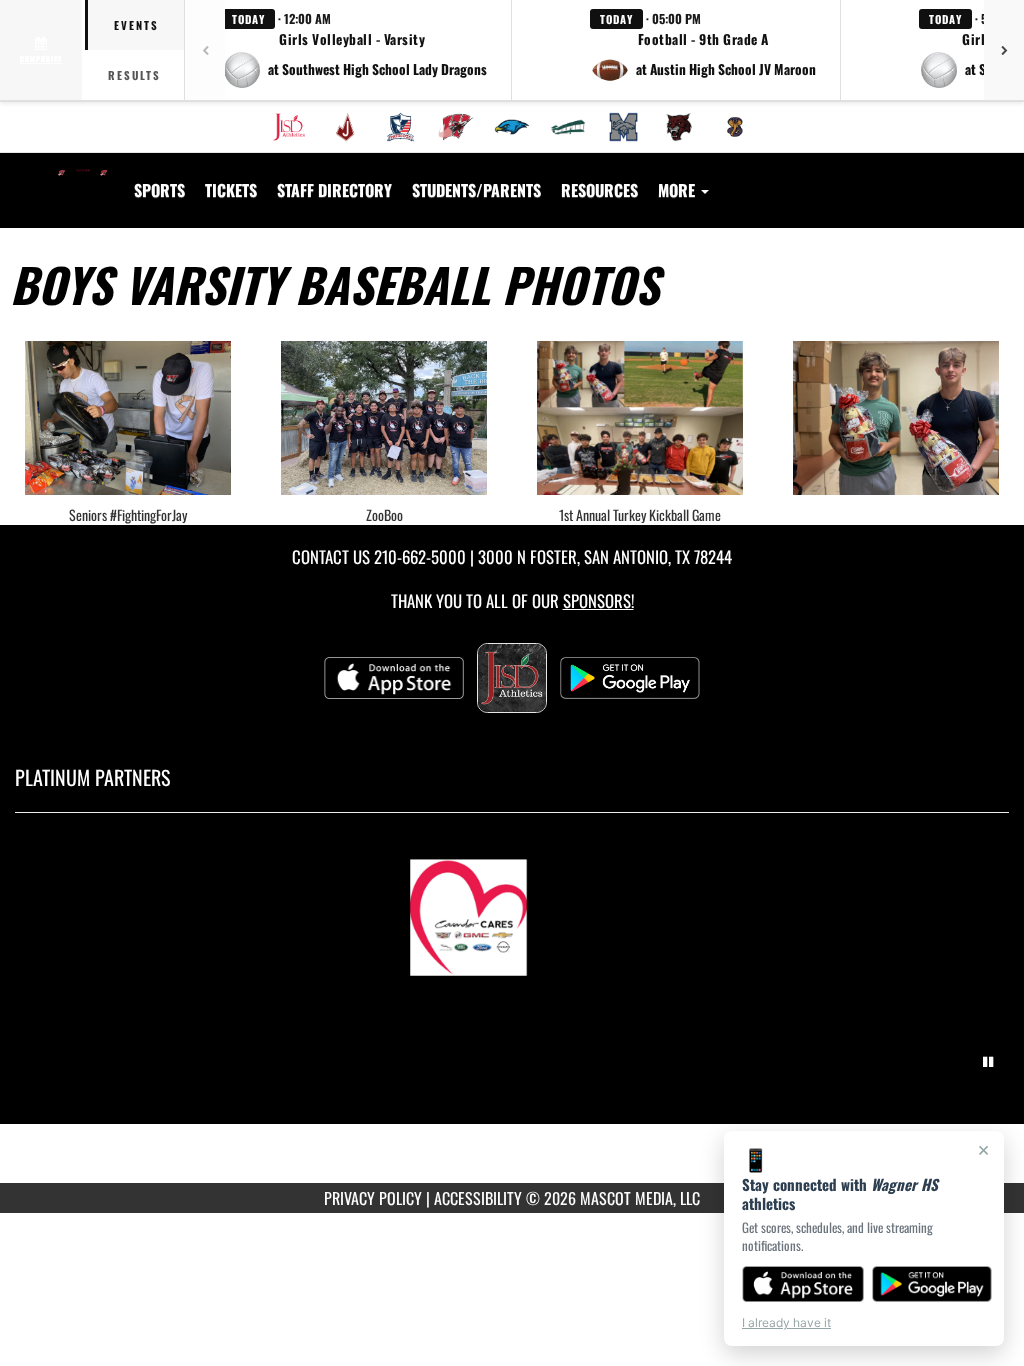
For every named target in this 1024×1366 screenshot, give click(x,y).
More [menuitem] (678, 190)
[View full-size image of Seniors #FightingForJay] (128, 418)
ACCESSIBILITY (478, 1198)
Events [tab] (136, 25)
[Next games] (1004, 50)
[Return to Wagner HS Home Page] (83, 178)
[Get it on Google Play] (932, 1284)
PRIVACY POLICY (373, 1198)
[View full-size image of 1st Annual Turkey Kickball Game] (640, 418)
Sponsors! (598, 600)
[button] (355, 50)
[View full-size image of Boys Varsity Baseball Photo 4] (896, 418)
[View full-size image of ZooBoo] (384, 418)
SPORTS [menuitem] (159, 190)
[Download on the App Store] (803, 1284)
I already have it (786, 1322)
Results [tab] (134, 75)
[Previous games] (205, 50)
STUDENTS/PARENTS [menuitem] (476, 190)
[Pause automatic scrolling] (988, 1062)
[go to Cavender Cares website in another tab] (512, 908)
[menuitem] (289, 127)
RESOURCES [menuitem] (599, 190)
